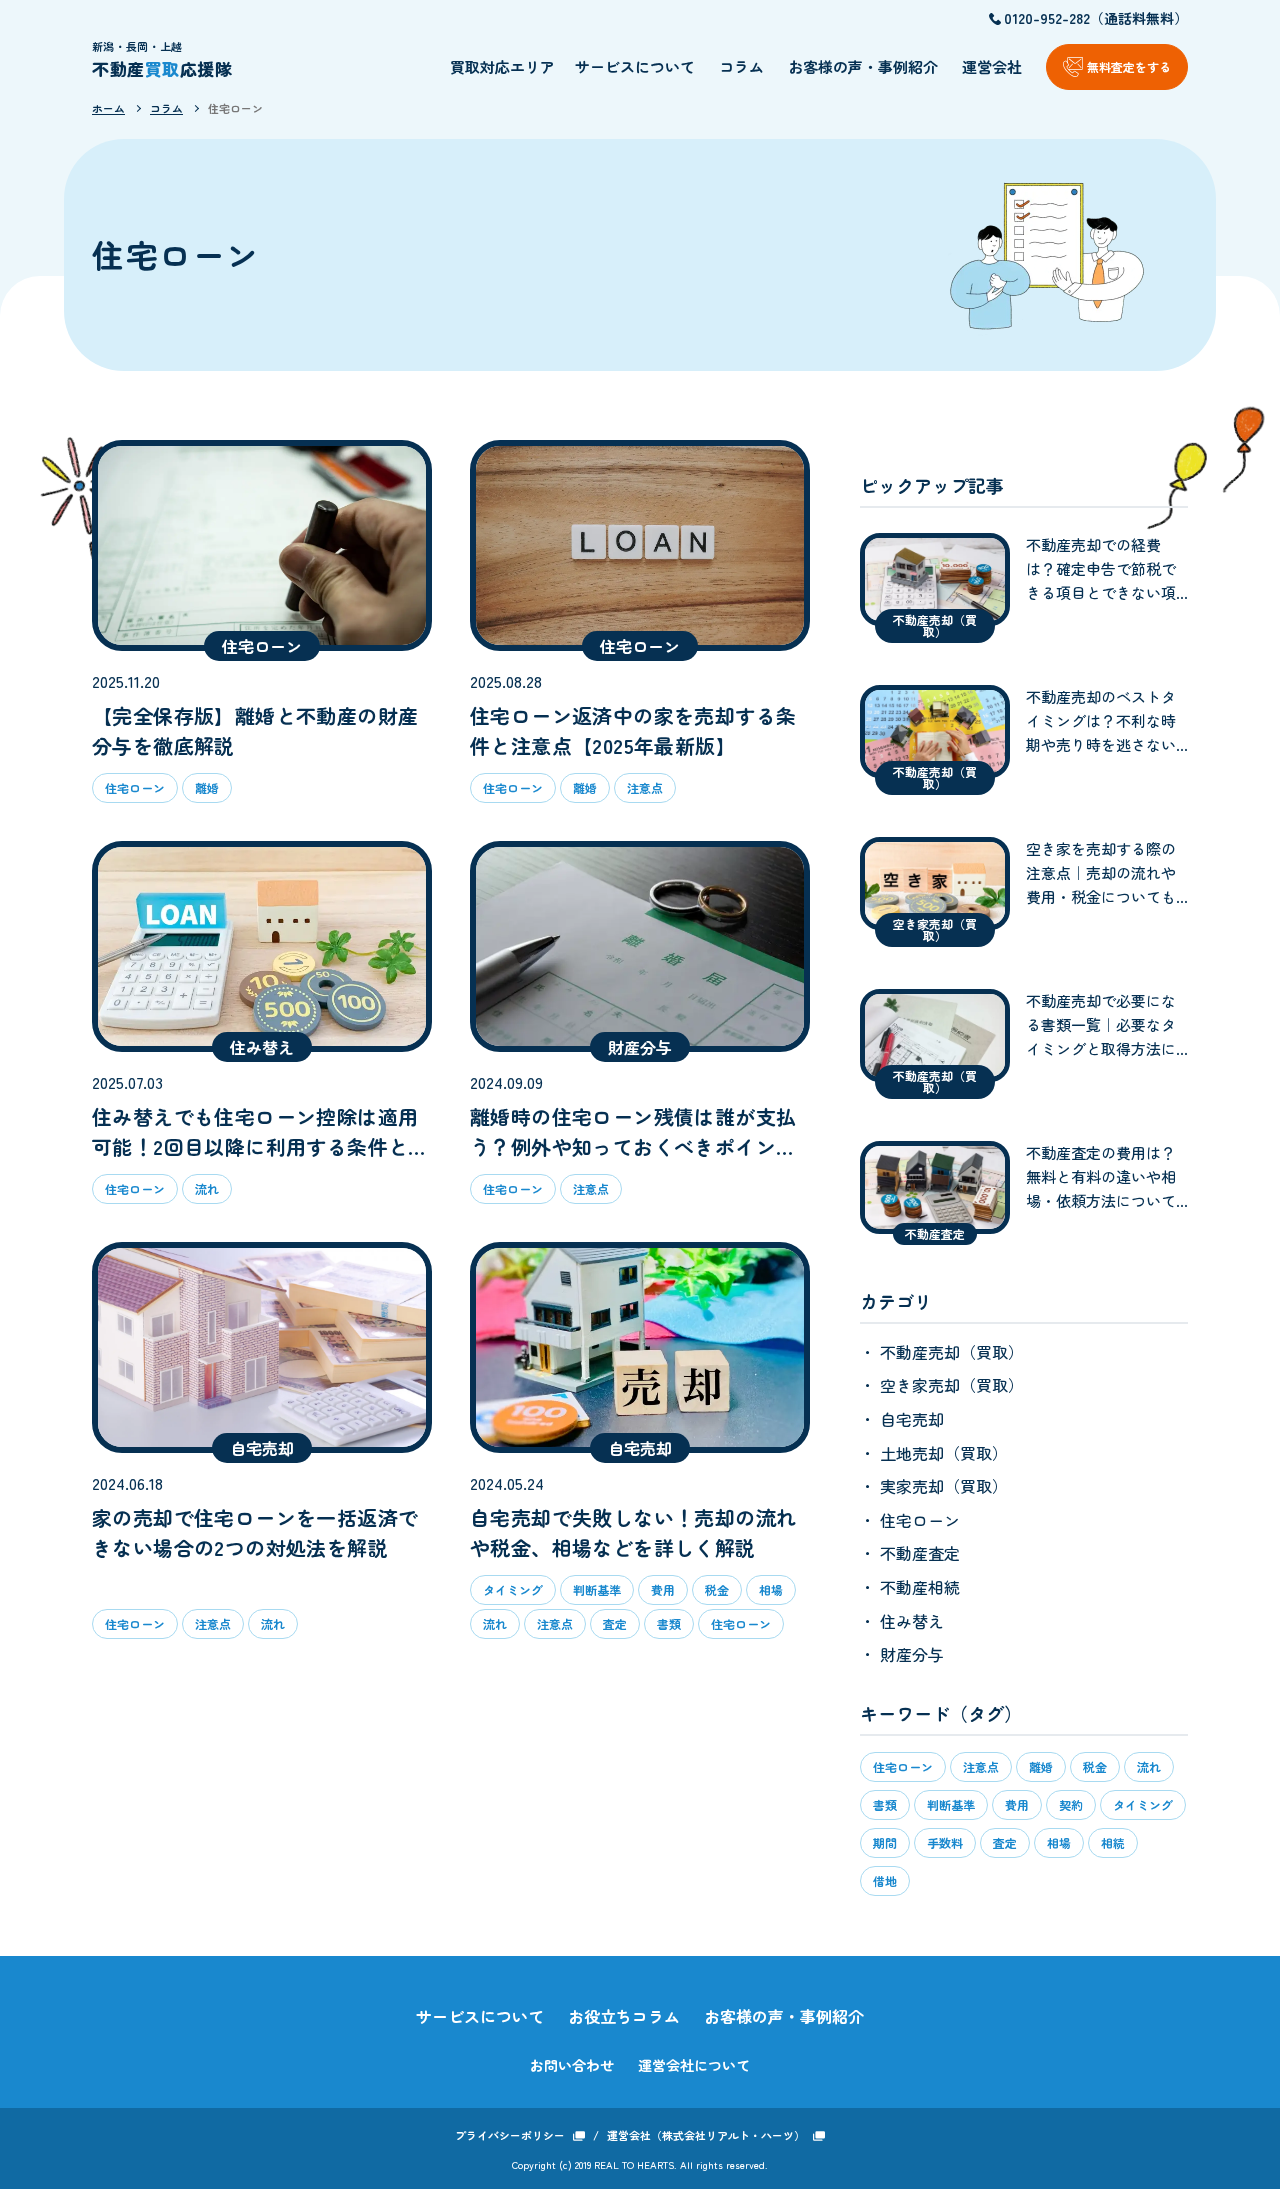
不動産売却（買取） (950, 1352)
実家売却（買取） (942, 1486)
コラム (741, 66)
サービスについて (635, 66)
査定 (1005, 1842)
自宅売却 (910, 1419)
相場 (1059, 1842)
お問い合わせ (572, 2065)
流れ (1149, 1766)
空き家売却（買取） (950, 1385)
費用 (1017, 1804)
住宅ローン (235, 108)
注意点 (981, 1766)
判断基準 (951, 1804)
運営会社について (694, 2065)
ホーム (108, 108)
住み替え (910, 1621)
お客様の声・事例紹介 (863, 66)
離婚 (1041, 1766)
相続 (1113, 1842)
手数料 (945, 1842)
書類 (885, 1804)
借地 (885, 1880)
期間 (885, 1842)
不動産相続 (918, 1587)
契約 (1071, 1804)
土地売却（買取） (942, 1453)
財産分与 (910, 1654)
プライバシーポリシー (510, 2135)
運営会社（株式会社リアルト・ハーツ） (706, 2135)
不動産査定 (918, 1553)
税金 (1095, 1766)
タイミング (1143, 1804)
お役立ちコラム (624, 2016)
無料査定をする (1129, 66)
